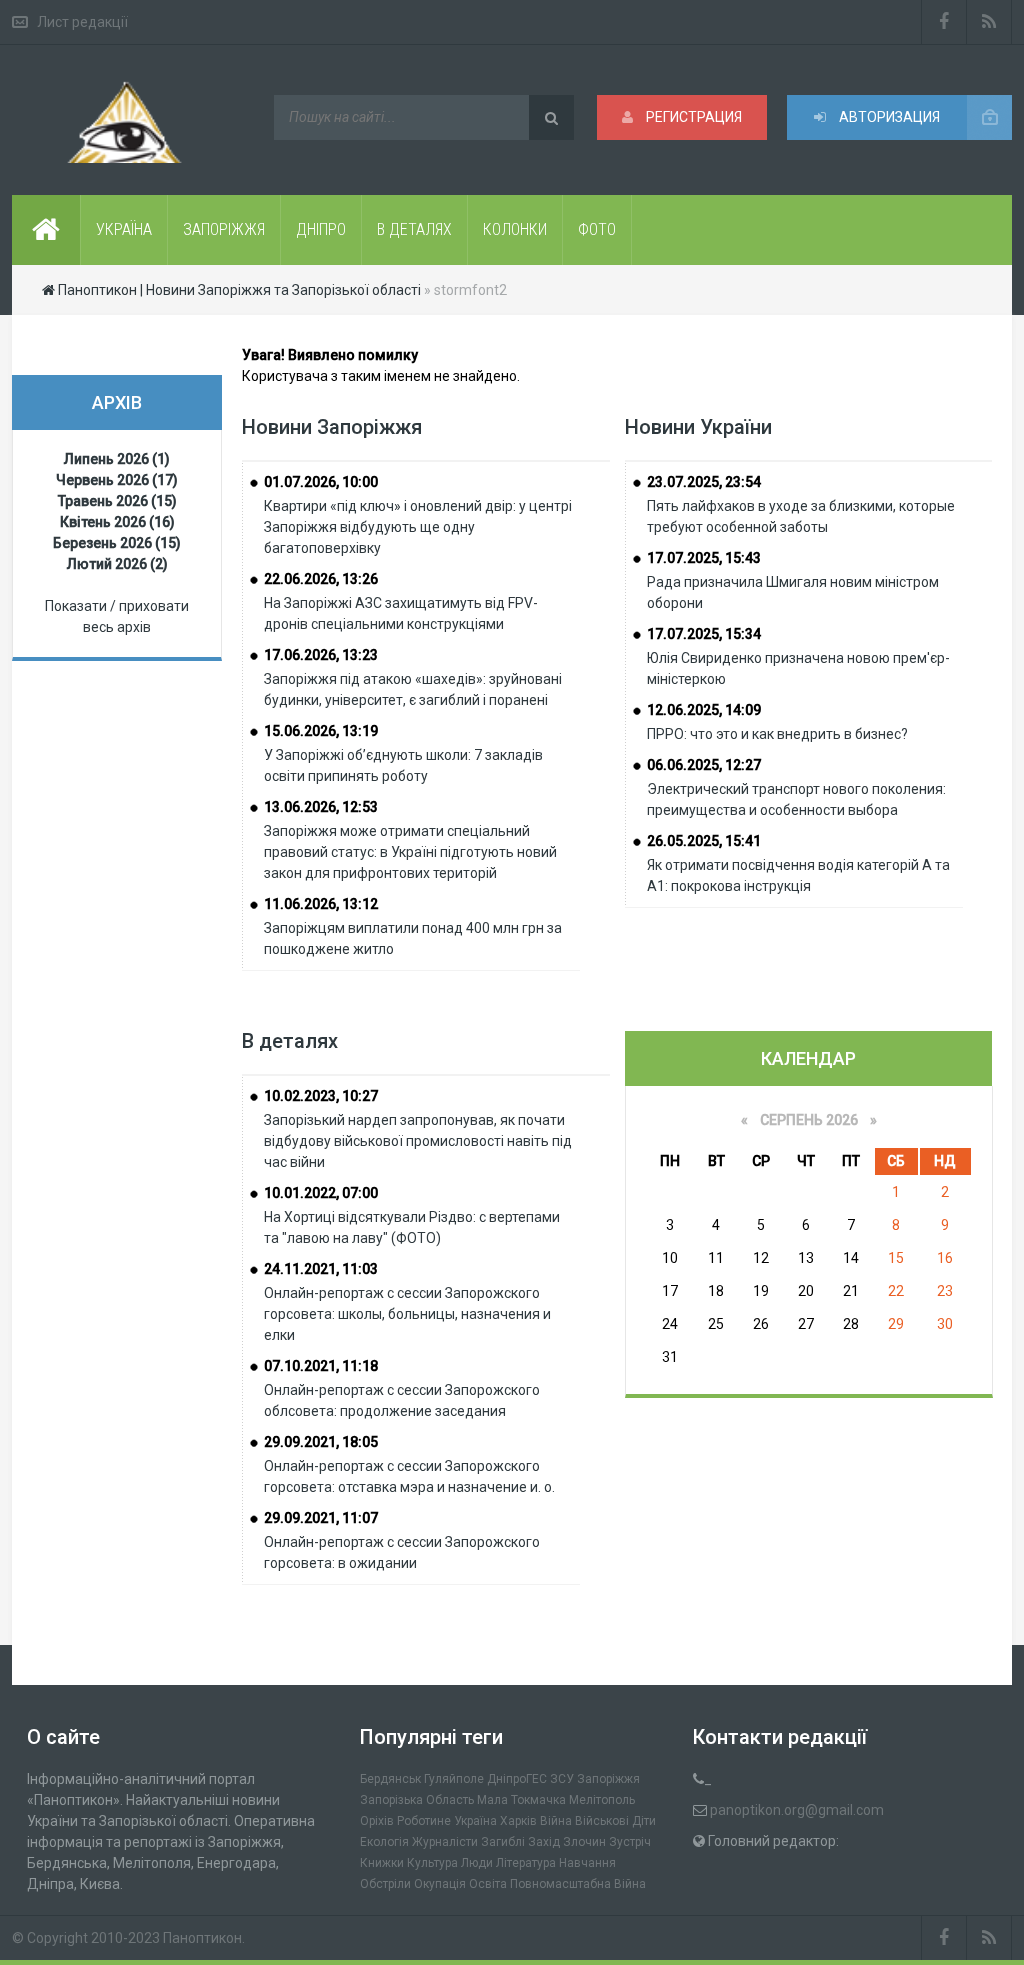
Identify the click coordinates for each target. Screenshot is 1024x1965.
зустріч (630, 1842)
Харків (518, 1821)
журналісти (445, 1842)
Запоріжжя (608, 1779)
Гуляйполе (454, 1779)
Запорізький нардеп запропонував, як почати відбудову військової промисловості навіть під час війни (418, 1141)
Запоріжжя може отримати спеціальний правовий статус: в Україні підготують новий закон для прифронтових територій (410, 852)
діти (644, 1821)
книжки (382, 1863)
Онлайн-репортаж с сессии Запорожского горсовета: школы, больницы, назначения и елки (407, 1314)
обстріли (385, 1884)
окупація (440, 1884)
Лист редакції (82, 22)
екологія (384, 1842)
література (526, 1863)
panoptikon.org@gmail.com (797, 1810)
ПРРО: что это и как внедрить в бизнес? (777, 734)
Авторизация (888, 117)
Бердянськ (390, 1779)
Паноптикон (202, 1938)
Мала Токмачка (521, 1800)
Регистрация (692, 117)
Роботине (424, 1821)
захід (544, 1842)
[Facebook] (944, 22)
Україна (475, 1821)
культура (432, 1863)
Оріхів (377, 1821)
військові (602, 1821)
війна (556, 1821)
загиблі (503, 1842)
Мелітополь (602, 1800)
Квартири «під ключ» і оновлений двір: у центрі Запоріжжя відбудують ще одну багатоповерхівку (418, 527)
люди (477, 1863)
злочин (584, 1842)
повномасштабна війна (578, 1884)
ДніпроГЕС (517, 1779)
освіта (488, 1884)
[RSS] (989, 22)
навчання (587, 1863)
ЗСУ (562, 1779)
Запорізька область (417, 1800)
